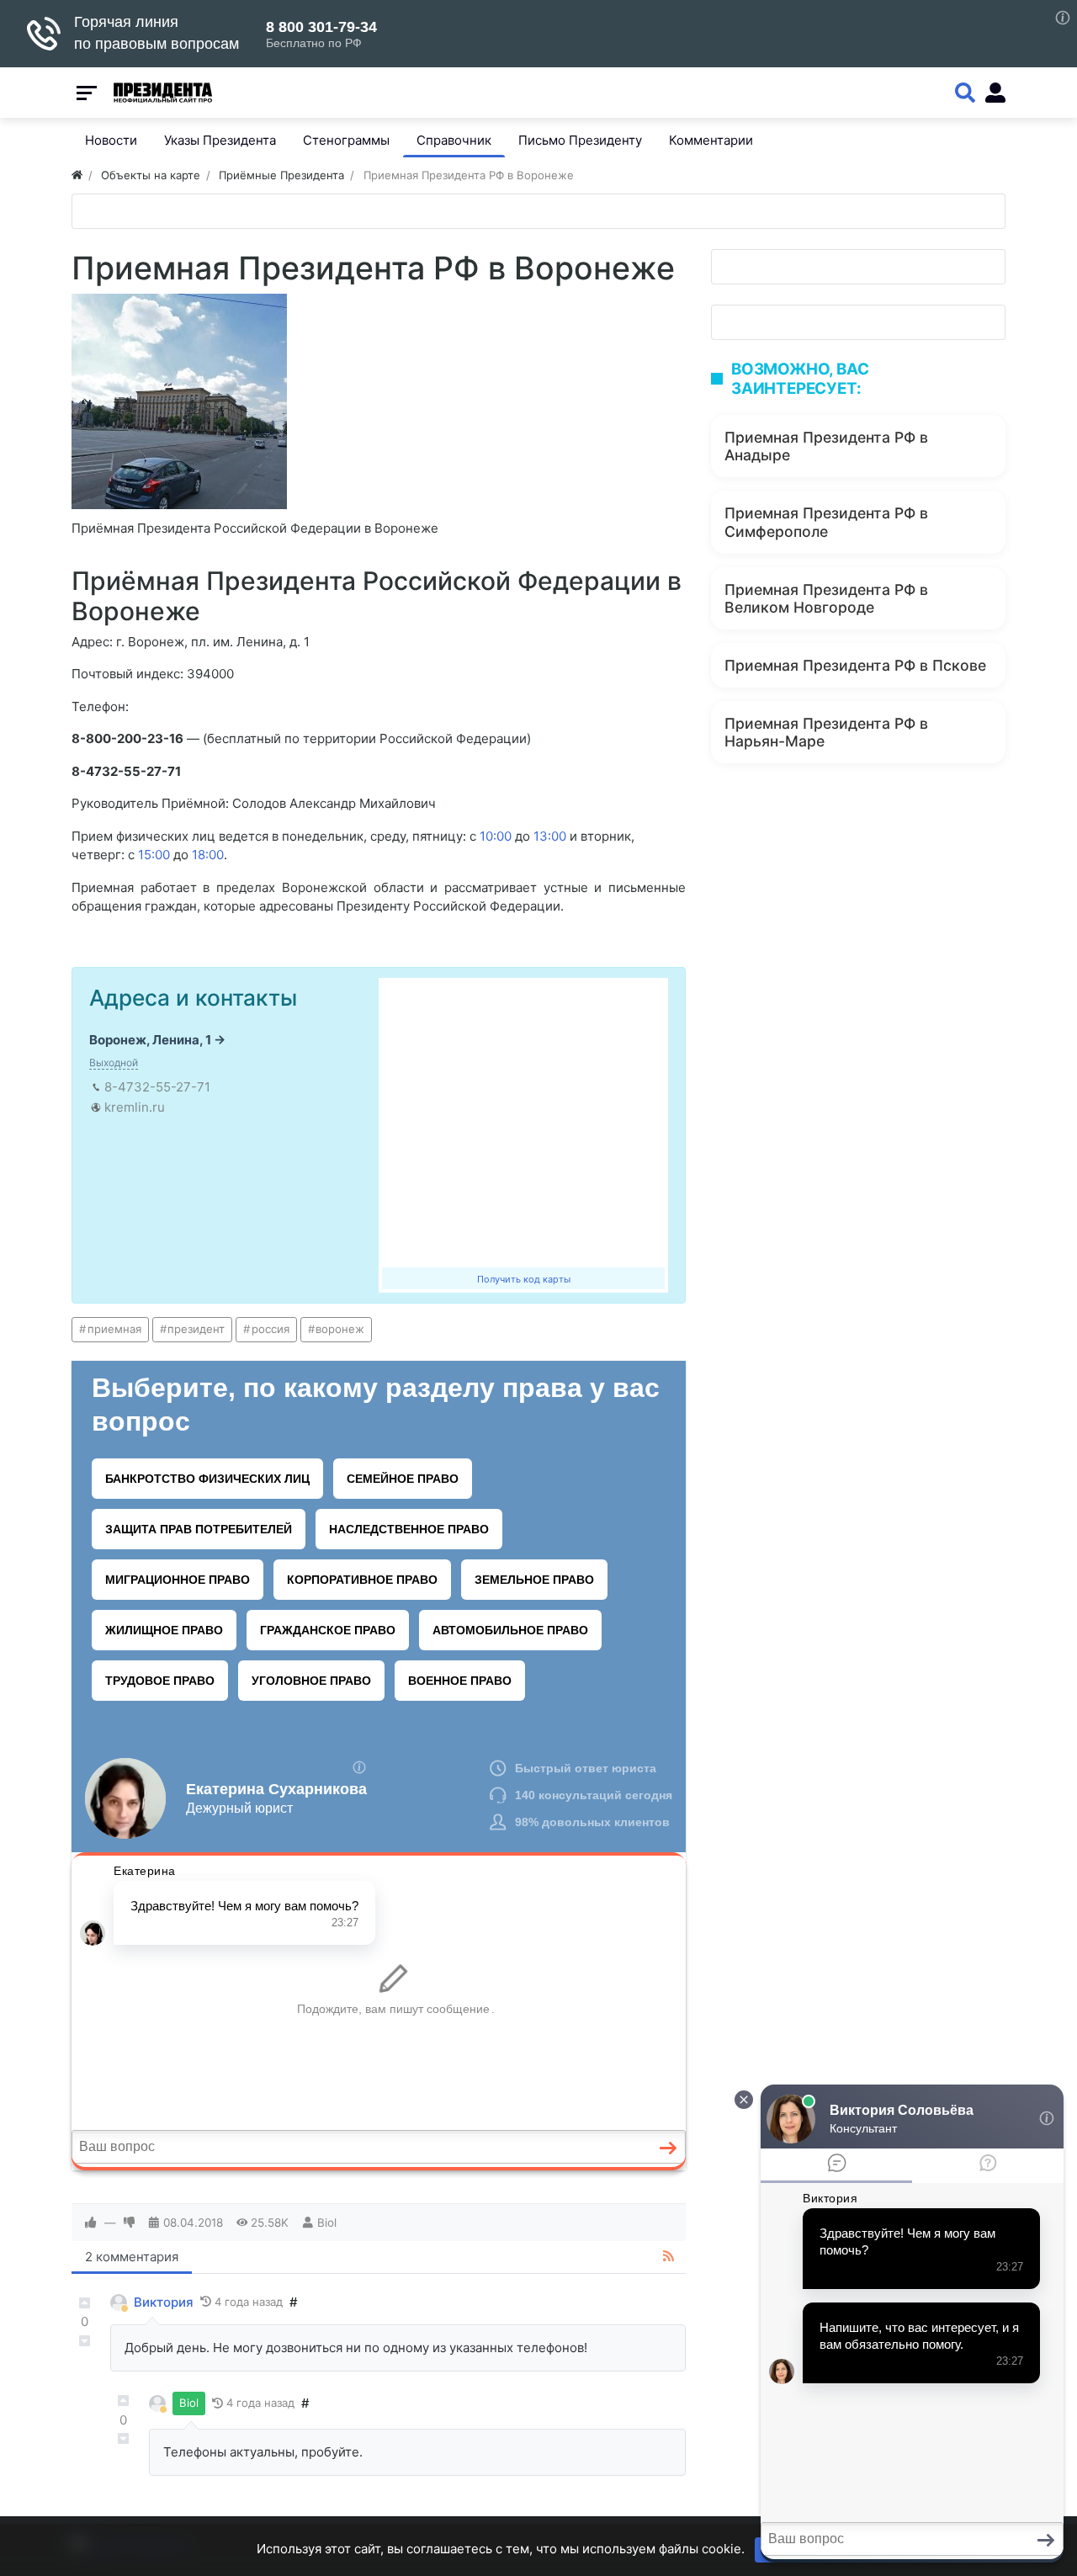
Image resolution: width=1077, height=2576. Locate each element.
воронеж (340, 1329)
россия (271, 1329)
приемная (114, 1329)
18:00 (208, 855)
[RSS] (668, 2257)
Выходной (114, 1062)
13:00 (550, 836)
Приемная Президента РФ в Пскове (855, 665)
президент (196, 1329)
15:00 (154, 855)
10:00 (496, 836)
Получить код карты (524, 1279)
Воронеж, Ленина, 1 (150, 1040)
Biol (327, 2223)
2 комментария (132, 2257)
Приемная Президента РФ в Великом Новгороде (826, 598)
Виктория (164, 2302)
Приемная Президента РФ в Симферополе (826, 522)
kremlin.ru (135, 1107)
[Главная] (77, 175)
